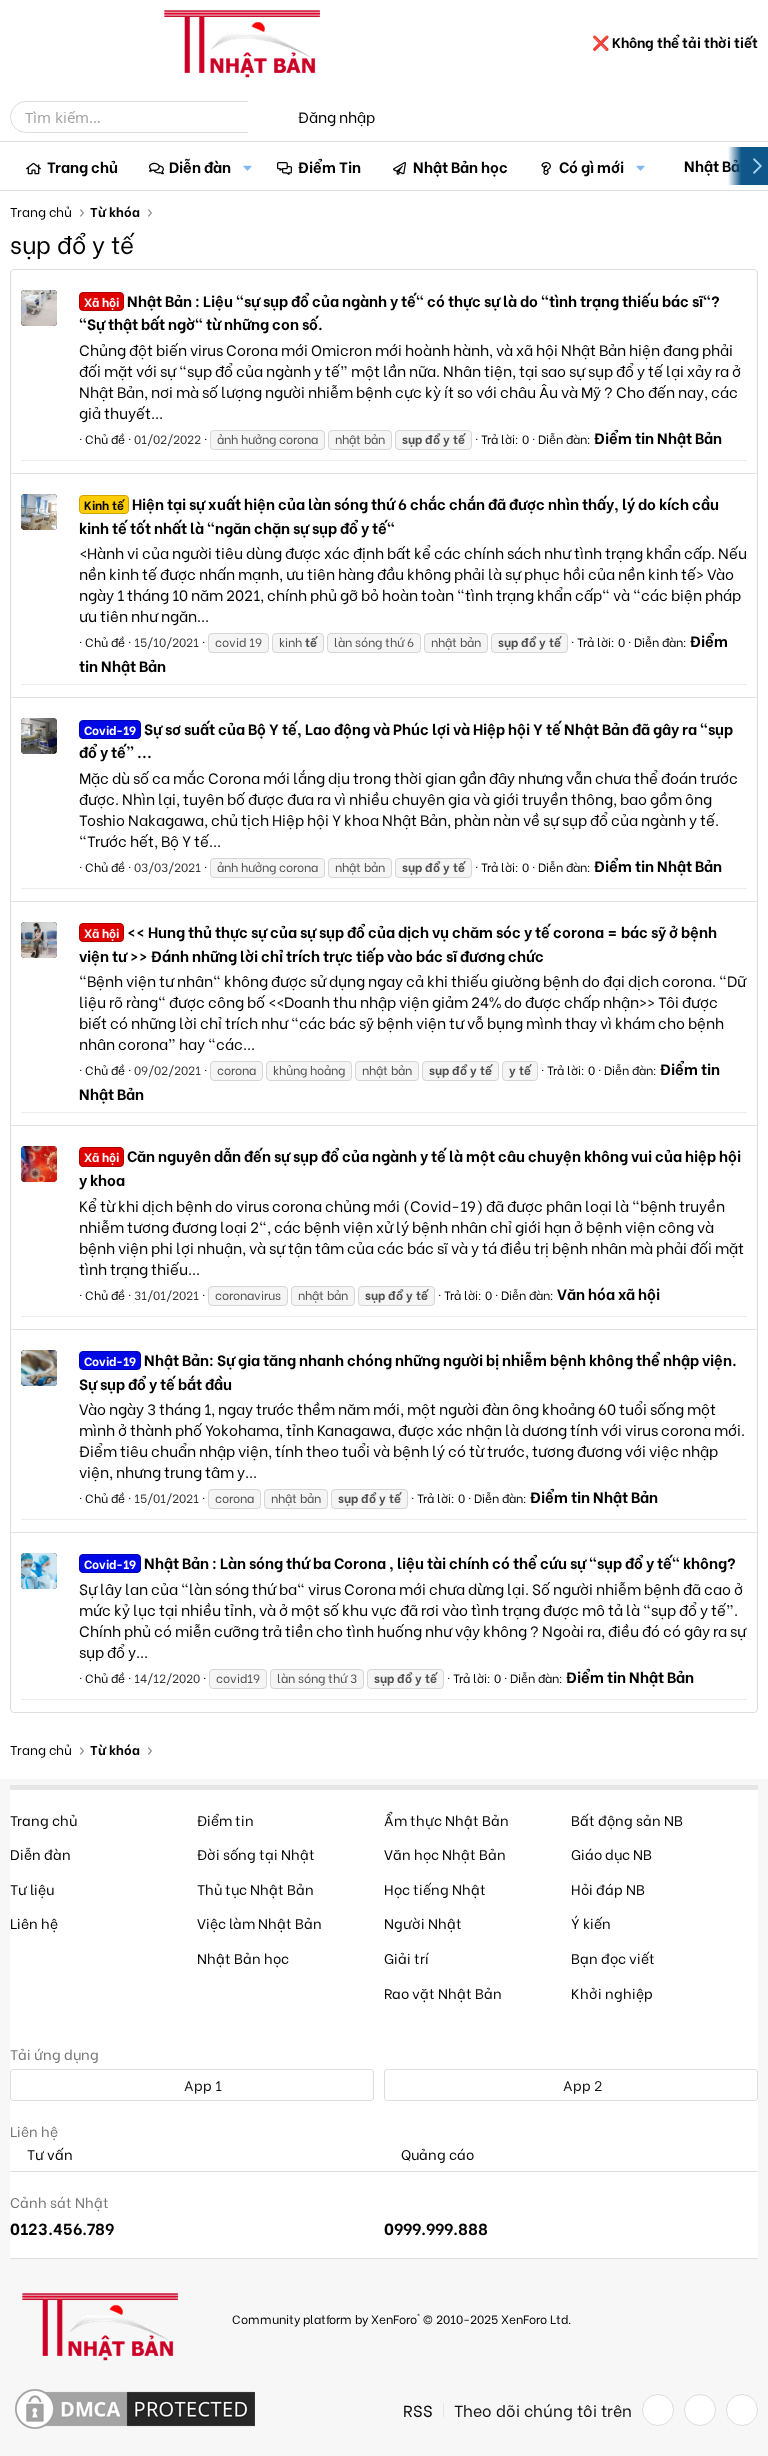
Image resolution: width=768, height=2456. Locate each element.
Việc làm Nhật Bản (259, 1922)
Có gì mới (591, 166)
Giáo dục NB (611, 1853)
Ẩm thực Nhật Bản (446, 1819)
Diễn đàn (200, 166)
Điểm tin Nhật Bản (658, 437)
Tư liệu (32, 1888)
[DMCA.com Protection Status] (135, 2410)
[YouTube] (742, 2410)
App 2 (581, 2084)
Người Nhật (423, 1922)
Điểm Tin (329, 166)
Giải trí (406, 1957)
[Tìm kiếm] (262, 117)
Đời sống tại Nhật (256, 1853)
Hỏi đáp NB (608, 1888)
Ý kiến (591, 1922)
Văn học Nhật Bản (445, 1853)
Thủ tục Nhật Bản (255, 1888)
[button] (247, 166)
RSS (418, 2410)
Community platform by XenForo (401, 2318)
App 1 (201, 2084)
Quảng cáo (436, 2154)
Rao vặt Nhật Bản (443, 1992)
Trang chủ (82, 166)
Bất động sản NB (627, 1819)
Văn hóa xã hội (608, 1293)
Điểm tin (225, 1819)
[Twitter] (700, 2410)
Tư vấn (48, 2154)
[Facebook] (658, 2410)
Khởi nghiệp (612, 1992)
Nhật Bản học (460, 166)
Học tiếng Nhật (435, 1888)
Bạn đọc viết (613, 1957)
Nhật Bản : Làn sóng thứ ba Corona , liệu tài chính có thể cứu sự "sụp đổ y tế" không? (410, 1562)
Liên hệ (34, 1922)
